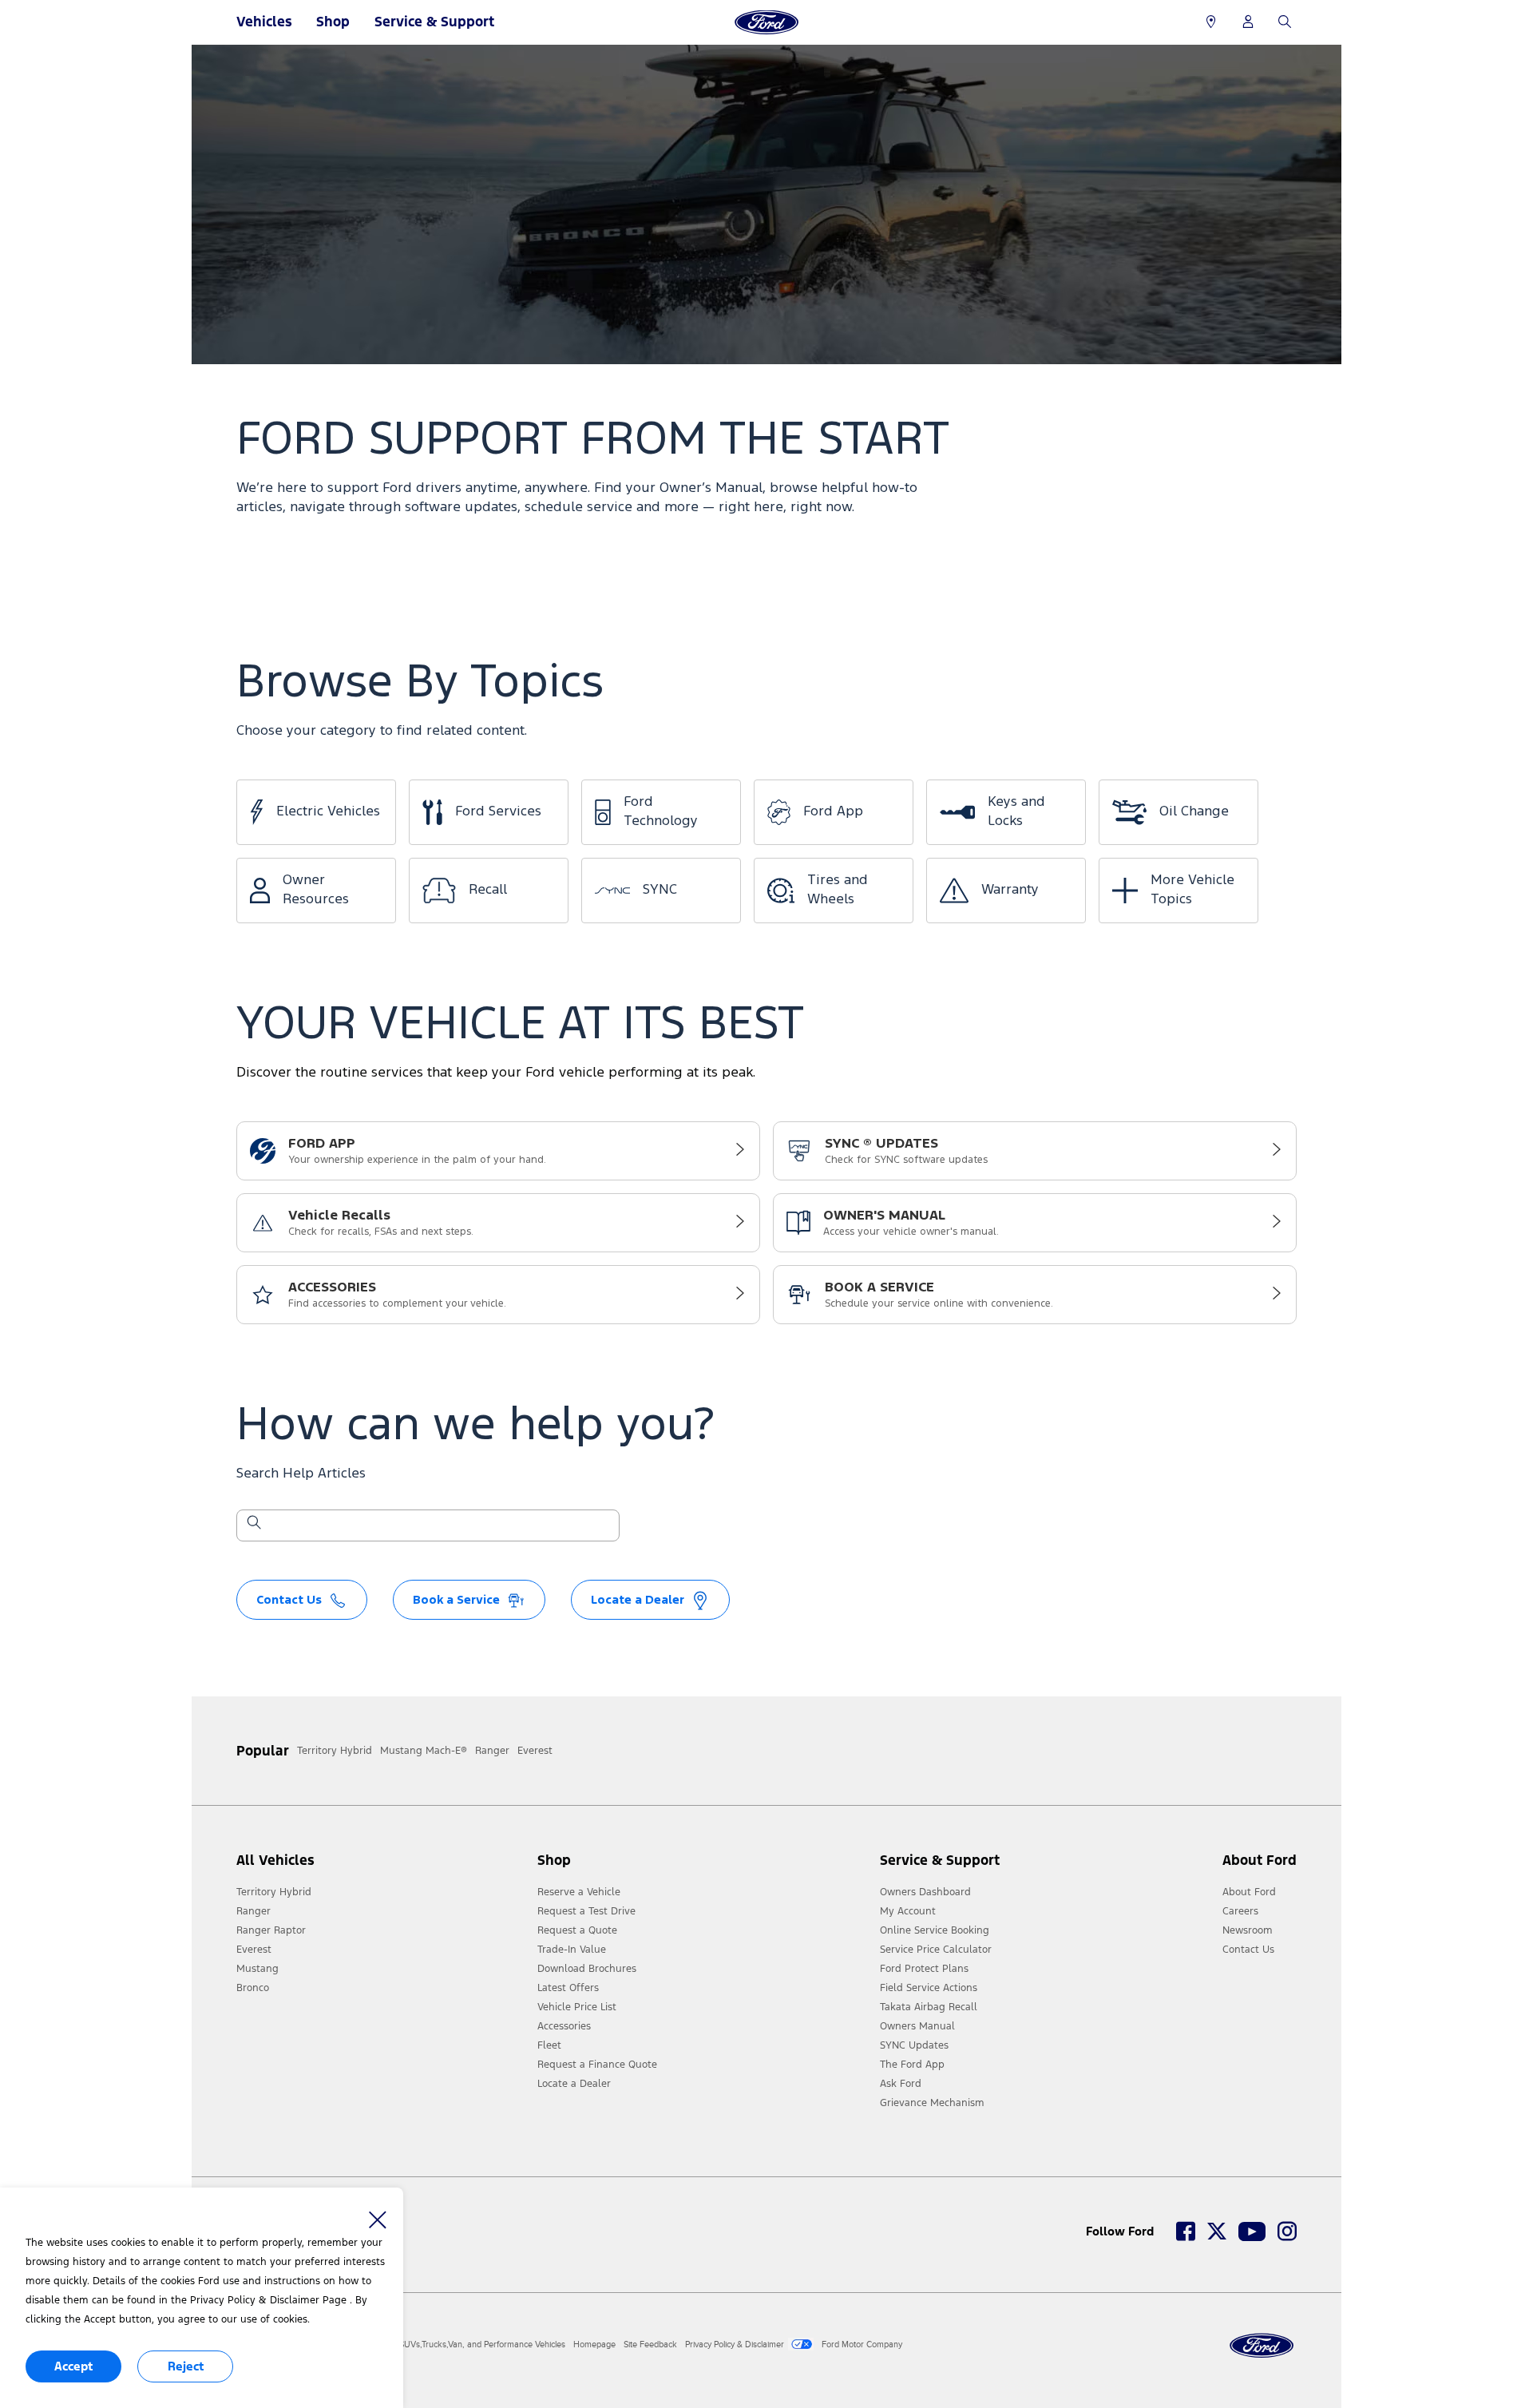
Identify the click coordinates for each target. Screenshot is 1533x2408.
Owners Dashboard (925, 1892)
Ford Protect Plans (924, 1969)
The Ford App (912, 2065)
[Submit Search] (253, 1525)
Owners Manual (917, 2026)
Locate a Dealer (574, 2084)
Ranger (254, 1911)
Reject (186, 2366)
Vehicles (264, 22)
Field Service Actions (929, 1988)
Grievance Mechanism (932, 2103)
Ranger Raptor (271, 1930)
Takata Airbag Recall (929, 2007)
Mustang (257, 1969)
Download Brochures (587, 1969)
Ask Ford (901, 2084)
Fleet (549, 2045)
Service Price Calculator (936, 1950)
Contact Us (1248, 1950)
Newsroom (1248, 1930)
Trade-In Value (572, 1950)
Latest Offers (568, 1988)
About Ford (1249, 1892)
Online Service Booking (935, 1930)
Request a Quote (577, 1930)
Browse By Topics (420, 683)
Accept (73, 2366)
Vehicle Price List (577, 2007)
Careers (1240, 1911)
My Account (908, 1911)
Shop (333, 22)
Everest (254, 1950)
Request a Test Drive (586, 1911)
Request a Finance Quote (597, 2065)
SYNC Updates (914, 2045)
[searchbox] (438, 1527)
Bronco (253, 1988)
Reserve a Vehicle (579, 1892)
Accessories (564, 2026)
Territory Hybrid (274, 1892)
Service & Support (434, 22)
